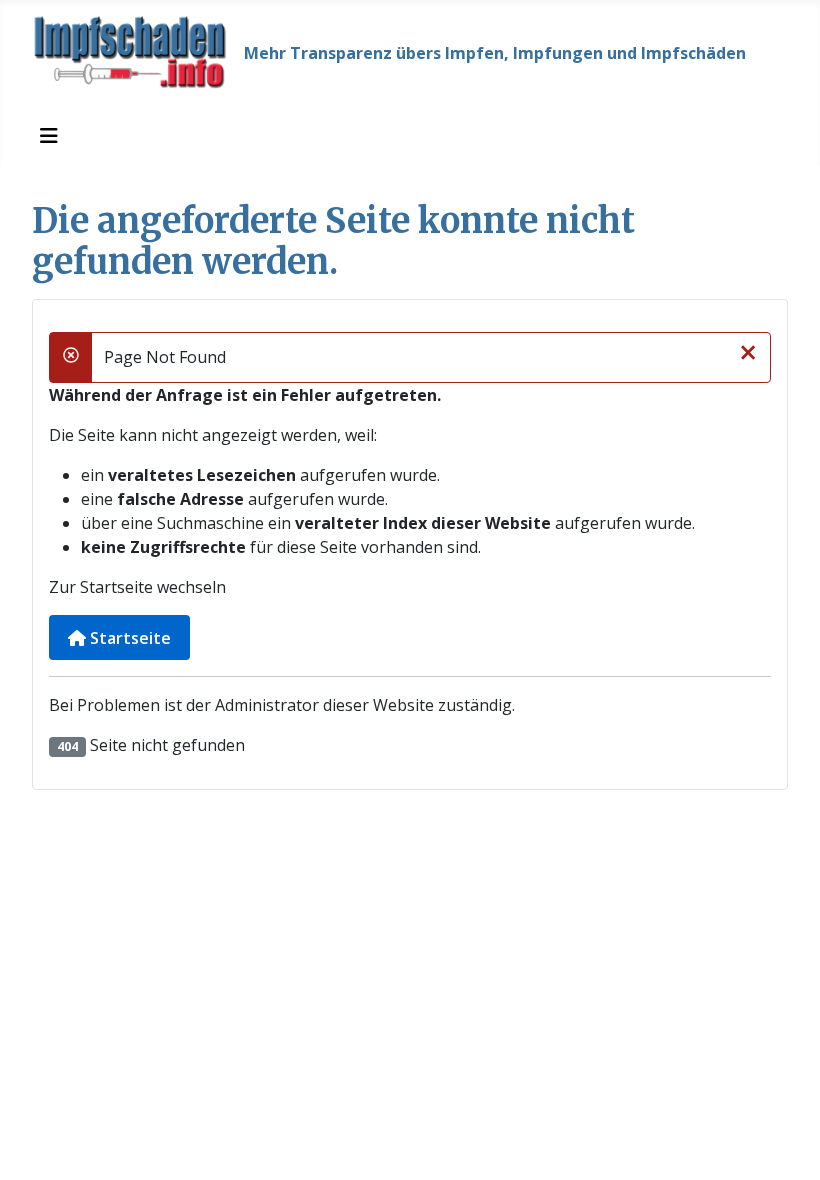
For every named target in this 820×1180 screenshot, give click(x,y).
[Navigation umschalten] (49, 136)
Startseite (128, 638)
